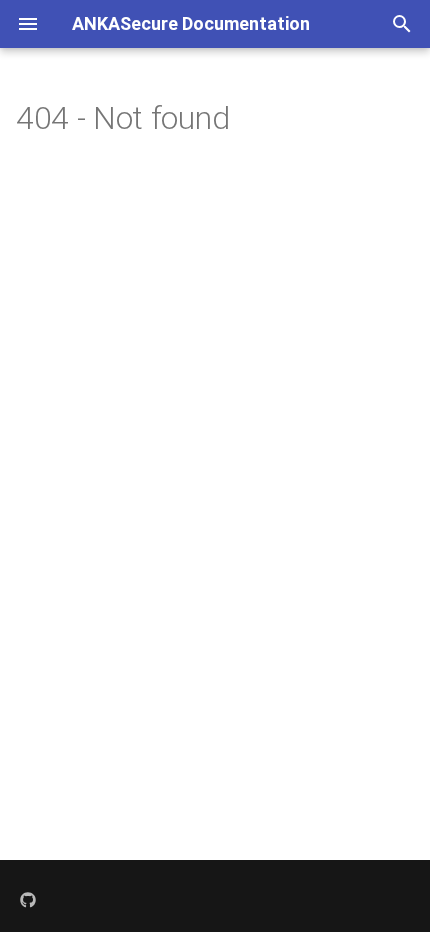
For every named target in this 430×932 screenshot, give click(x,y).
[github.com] (28, 900)
